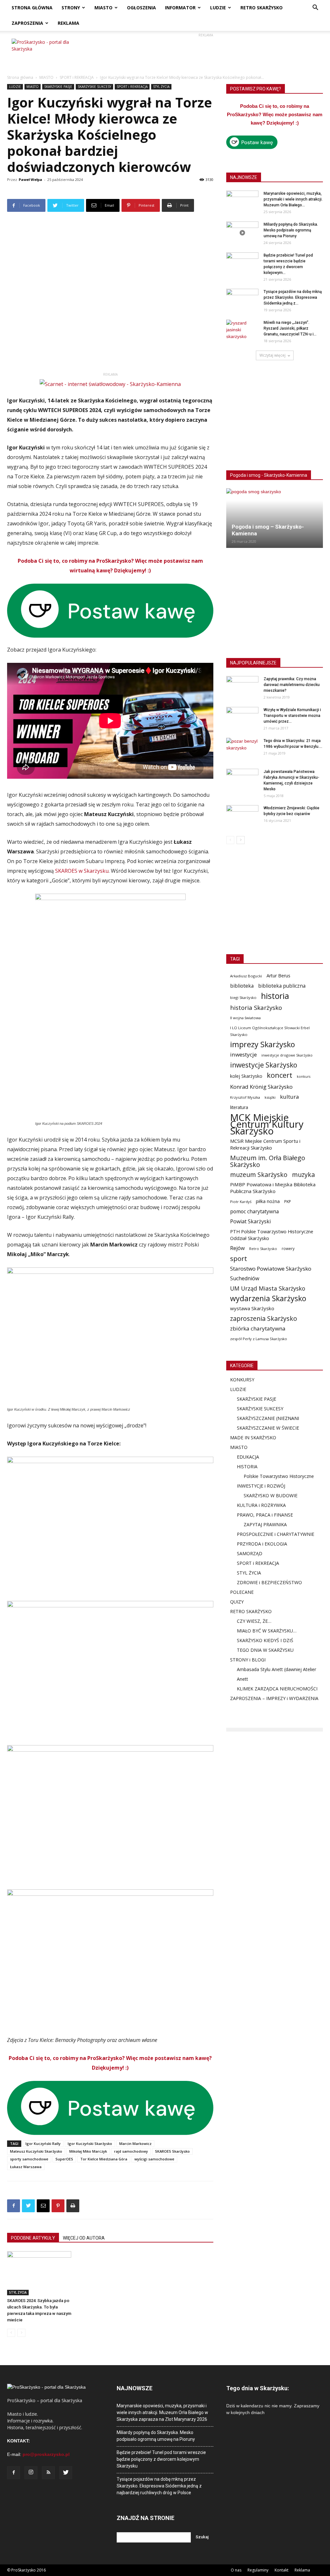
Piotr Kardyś (241, 1202)
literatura (239, 1107)
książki (270, 1097)
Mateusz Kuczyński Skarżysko (36, 2151)
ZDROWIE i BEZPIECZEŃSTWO (269, 1582)
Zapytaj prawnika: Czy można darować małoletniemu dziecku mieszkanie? (292, 685)
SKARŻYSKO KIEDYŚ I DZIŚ (265, 1640)
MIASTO (103, 8)
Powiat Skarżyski (250, 1222)
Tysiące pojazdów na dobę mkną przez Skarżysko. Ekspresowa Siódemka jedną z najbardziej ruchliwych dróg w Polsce (159, 2486)
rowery (288, 1248)
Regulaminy (258, 2570)
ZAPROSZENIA (27, 23)
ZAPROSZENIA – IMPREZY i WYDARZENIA (274, 1698)
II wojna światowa (245, 1018)
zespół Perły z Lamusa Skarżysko (259, 1339)
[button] (315, 8)
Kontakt (281, 2570)
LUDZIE (218, 8)
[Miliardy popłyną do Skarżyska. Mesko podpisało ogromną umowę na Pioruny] (242, 233)
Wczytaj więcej (272, 355)
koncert (280, 1075)
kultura (290, 1097)
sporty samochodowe (29, 2159)
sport (239, 1259)
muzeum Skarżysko (259, 1175)
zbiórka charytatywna (258, 1328)
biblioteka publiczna (282, 986)
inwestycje (243, 1054)
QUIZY (237, 1602)
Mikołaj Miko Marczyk (88, 2151)
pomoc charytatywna (254, 1212)
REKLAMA (68, 23)
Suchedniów (245, 1279)
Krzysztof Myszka (245, 1097)
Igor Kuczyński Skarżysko (90, 2144)
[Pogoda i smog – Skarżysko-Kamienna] (275, 518)
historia (275, 996)
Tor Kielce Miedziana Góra (104, 2159)
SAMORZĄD (250, 1553)
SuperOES (64, 2159)
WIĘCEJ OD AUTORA (84, 2238)
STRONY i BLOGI (248, 1660)
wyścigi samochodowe (154, 2159)
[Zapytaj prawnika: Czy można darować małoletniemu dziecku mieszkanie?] (242, 687)
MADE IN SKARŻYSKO (253, 1438)
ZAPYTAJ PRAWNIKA (265, 1524)
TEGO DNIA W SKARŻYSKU (265, 1650)
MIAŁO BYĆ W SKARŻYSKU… (267, 1631)
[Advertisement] (206, 53)
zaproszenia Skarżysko (264, 1318)
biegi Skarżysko (243, 997)
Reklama (302, 2570)
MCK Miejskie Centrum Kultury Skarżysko (267, 1124)
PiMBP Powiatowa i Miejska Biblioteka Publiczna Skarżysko (273, 1188)
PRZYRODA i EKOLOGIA (262, 1544)
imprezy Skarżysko (262, 1044)
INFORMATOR (180, 8)
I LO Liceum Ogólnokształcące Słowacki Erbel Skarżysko (270, 1031)
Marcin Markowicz (135, 2144)
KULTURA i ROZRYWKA (261, 1505)
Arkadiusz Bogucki (246, 976)
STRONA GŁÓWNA (32, 8)
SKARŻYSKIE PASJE (58, 87)
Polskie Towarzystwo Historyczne (279, 1476)
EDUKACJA (248, 1457)
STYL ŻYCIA (161, 87)
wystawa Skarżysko (252, 1308)
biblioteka (242, 986)
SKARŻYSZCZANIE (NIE (261, 1418)
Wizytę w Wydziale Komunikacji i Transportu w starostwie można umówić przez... (292, 716)
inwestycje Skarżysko (264, 1065)
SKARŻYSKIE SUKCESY (94, 87)
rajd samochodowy (131, 2151)
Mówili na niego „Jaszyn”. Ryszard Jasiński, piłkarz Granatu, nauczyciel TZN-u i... (290, 328)
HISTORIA (247, 1467)
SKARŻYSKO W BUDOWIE (271, 1495)
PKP (288, 1202)
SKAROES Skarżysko (172, 2151)
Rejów (237, 1248)
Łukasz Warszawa (26, 2167)
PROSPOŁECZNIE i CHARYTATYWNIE (276, 1534)
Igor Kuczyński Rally (43, 2144)
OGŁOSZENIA (141, 8)
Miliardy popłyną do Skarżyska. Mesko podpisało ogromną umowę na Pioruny (291, 230)
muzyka (303, 1175)
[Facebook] (14, 2473)
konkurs (304, 1076)
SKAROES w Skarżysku (82, 871)
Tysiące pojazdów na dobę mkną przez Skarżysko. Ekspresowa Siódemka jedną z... (293, 297)
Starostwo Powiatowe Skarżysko (271, 1269)
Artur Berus (278, 976)
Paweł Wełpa (30, 179)
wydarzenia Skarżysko (268, 1298)
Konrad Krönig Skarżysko (261, 1087)
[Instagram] (31, 2473)
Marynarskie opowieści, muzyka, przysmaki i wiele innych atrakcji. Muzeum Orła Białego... (293, 199)
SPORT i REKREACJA (77, 77)
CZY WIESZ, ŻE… (254, 1621)
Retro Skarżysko (263, 1249)
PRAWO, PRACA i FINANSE (265, 1515)
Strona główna (20, 77)
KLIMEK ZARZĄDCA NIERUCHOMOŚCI (277, 1689)
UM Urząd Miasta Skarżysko (268, 1288)
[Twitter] (66, 2473)
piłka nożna (268, 1201)
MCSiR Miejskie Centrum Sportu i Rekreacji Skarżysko (265, 1144)
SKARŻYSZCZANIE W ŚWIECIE (268, 1428)
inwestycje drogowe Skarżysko (287, 1055)
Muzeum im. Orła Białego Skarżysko (268, 1161)
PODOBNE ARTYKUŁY (33, 2238)
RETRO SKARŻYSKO (262, 8)
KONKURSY (242, 1380)
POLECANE (242, 1592)
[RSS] (48, 2473)
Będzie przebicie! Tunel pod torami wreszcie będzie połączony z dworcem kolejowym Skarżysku (161, 2459)
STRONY (71, 8)
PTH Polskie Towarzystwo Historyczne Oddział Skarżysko (272, 1235)
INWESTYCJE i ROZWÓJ (261, 1486)
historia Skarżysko (256, 1007)
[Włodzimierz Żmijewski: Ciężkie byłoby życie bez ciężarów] (242, 816)
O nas (236, 2570)
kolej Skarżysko (246, 1076)
